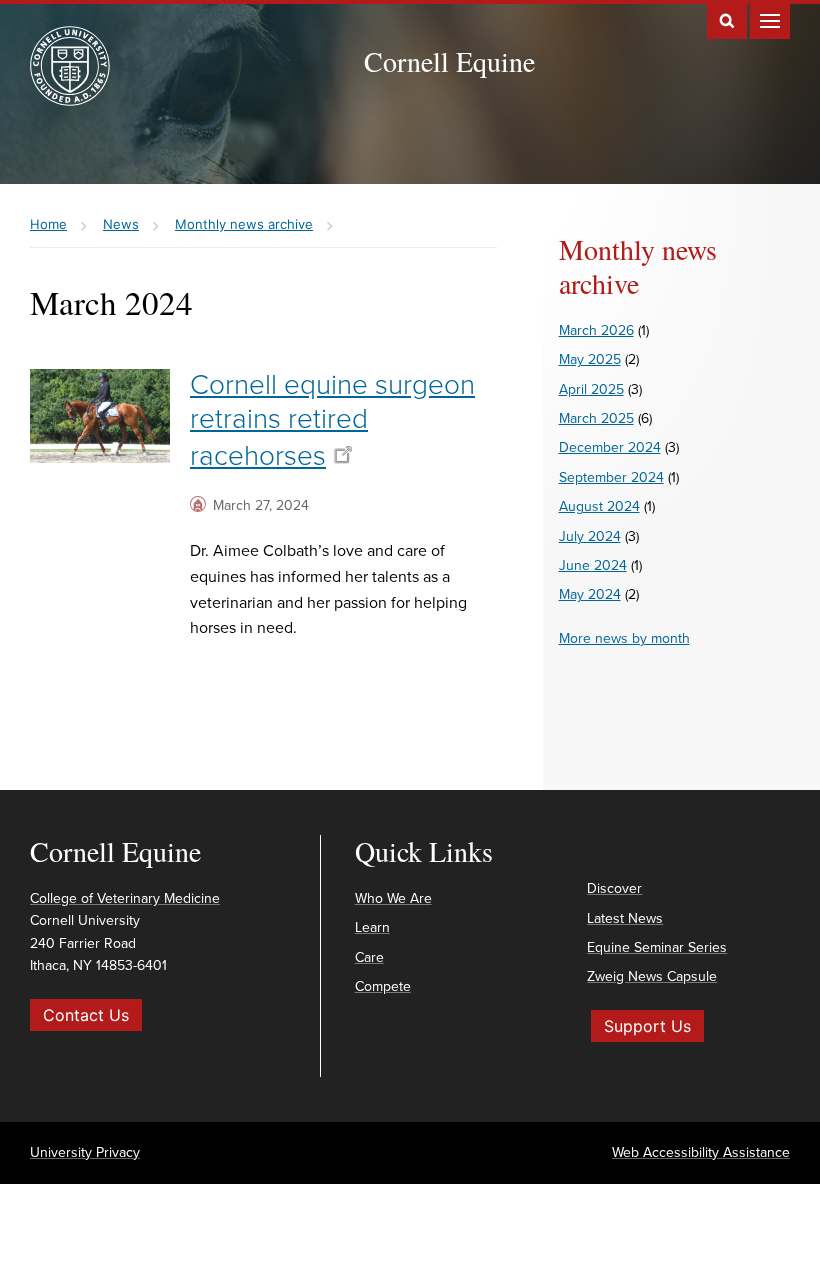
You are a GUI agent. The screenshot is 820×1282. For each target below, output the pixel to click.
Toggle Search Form (727, 19)
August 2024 (599, 506)
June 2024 (593, 565)
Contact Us (86, 1015)
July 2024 (590, 536)
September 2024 (611, 477)
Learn (372, 927)
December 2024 (610, 447)
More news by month (624, 638)
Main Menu (770, 19)
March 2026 (596, 330)
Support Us (647, 1026)
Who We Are (393, 898)
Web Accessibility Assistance (701, 1152)
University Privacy (85, 1152)
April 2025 (591, 389)
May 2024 (590, 594)
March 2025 (596, 418)
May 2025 (590, 359)
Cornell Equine (449, 61)
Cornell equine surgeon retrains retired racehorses (332, 420)
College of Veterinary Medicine (125, 898)
